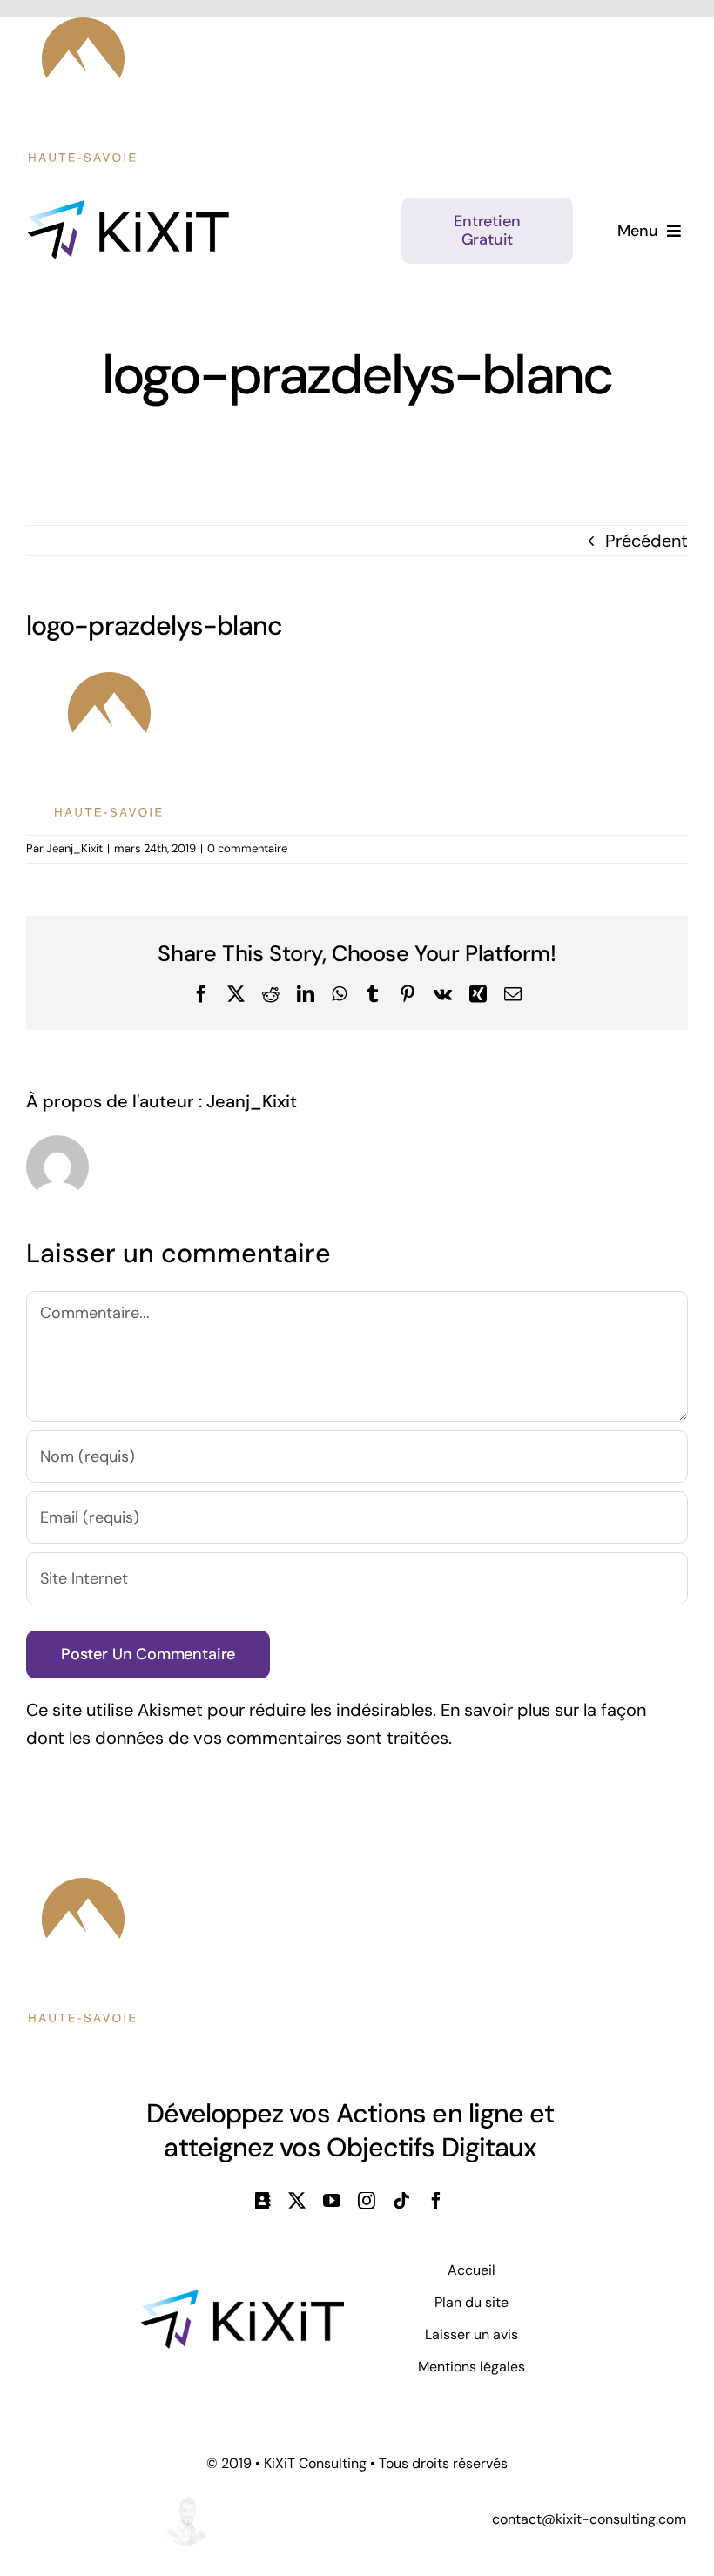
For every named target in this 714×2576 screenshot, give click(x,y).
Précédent (647, 541)
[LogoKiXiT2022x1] (242, 2298)
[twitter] (297, 2201)
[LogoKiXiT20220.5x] (128, 209)
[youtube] (332, 2201)
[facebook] (436, 2201)
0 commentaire (247, 848)
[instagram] (367, 2201)
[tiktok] (401, 2201)
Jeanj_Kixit (74, 848)
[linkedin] (263, 2201)
